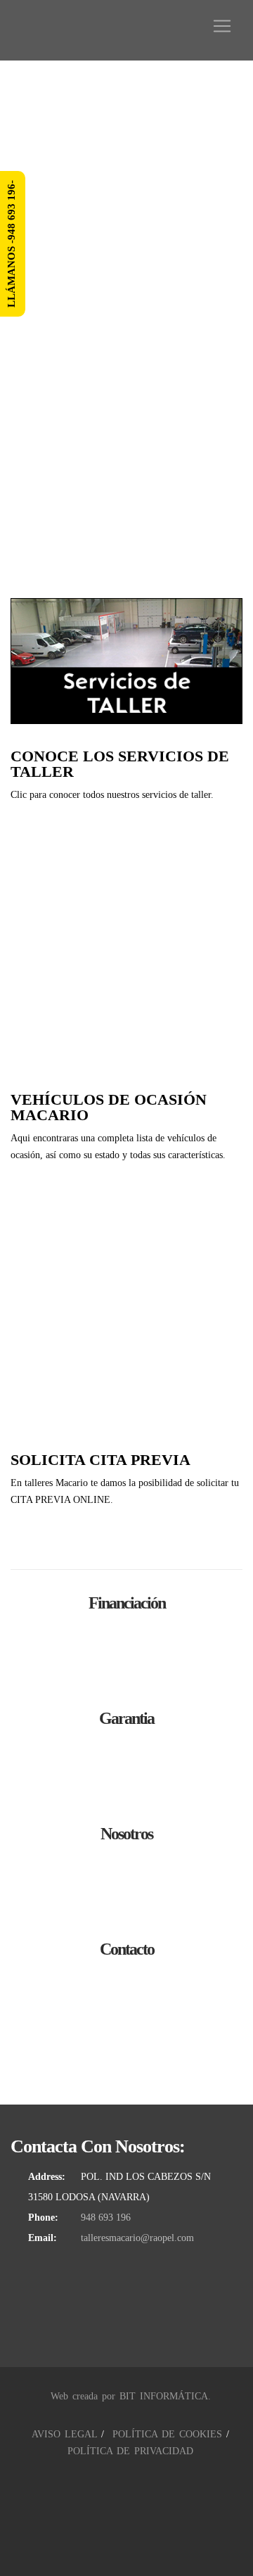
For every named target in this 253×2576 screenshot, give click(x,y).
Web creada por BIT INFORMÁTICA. (131, 2396)
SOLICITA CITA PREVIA (100, 1460)
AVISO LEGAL (64, 2434)
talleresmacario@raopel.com (137, 2238)
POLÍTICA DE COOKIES (167, 2434)
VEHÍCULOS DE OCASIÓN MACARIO (109, 1107)
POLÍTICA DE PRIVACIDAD (130, 2451)
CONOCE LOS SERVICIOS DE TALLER (120, 764)
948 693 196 (106, 2217)
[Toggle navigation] (222, 26)
